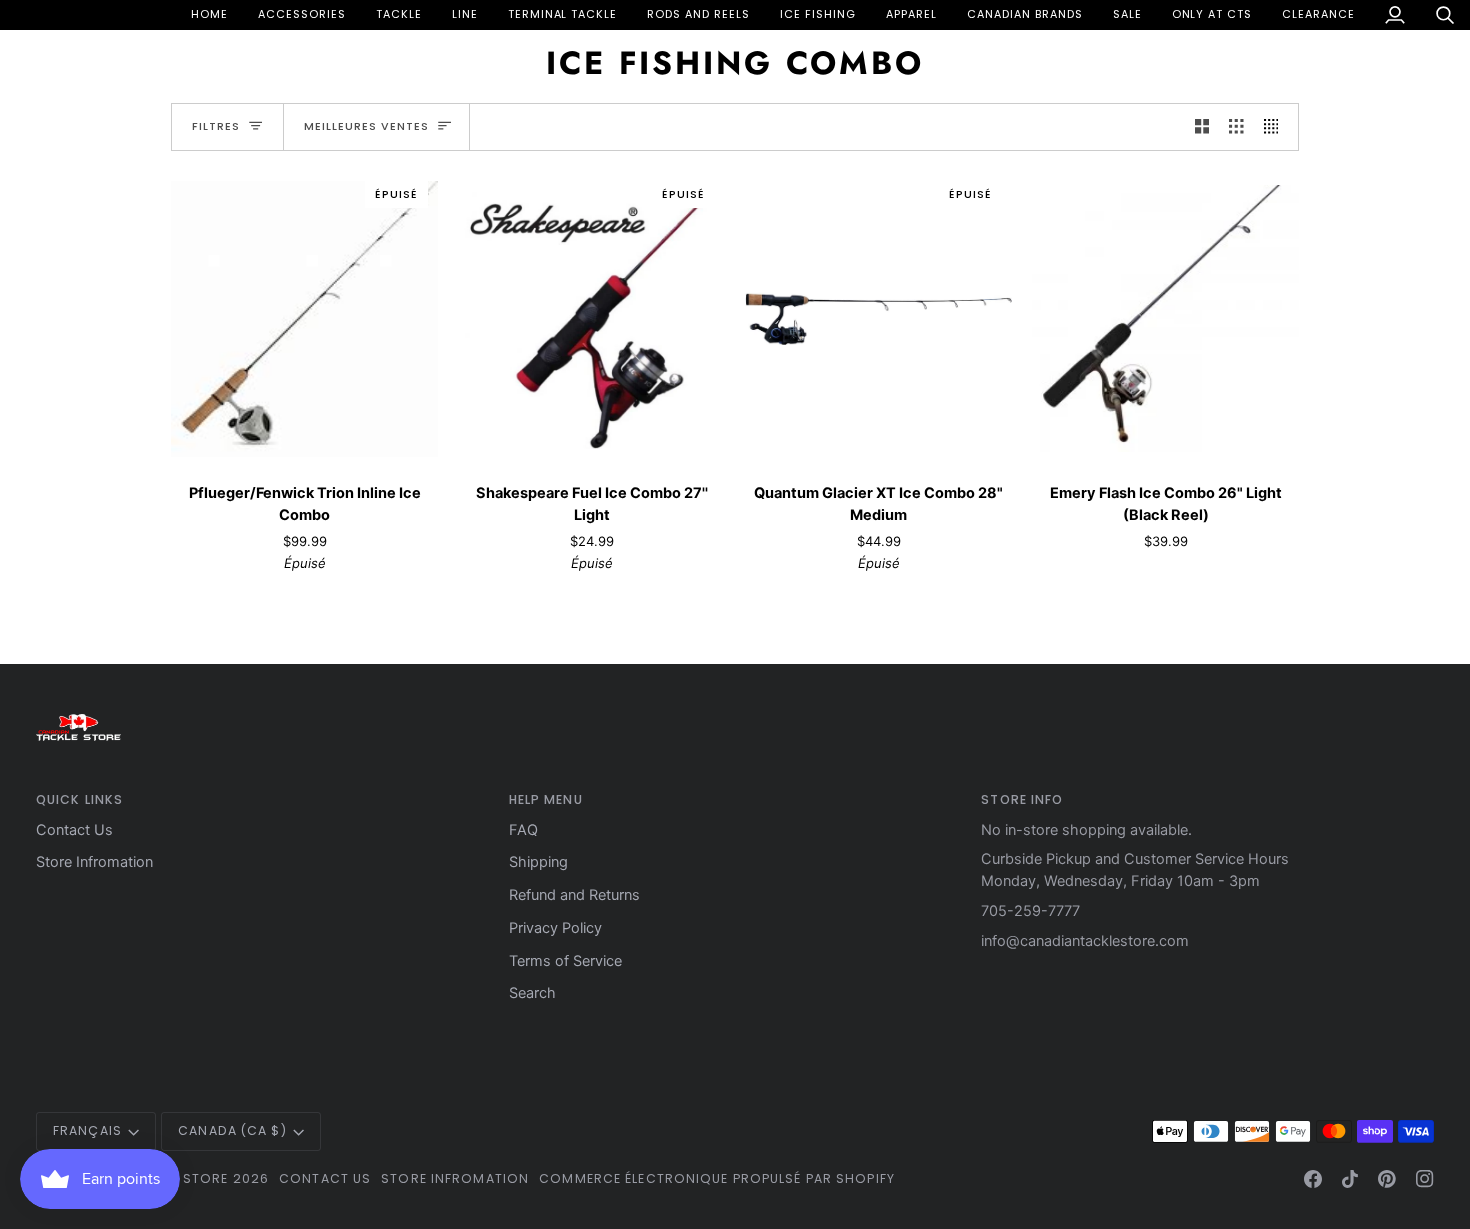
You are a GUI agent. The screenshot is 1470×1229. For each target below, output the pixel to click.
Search (532, 993)
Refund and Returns (574, 895)
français (87, 1130)
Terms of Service (565, 961)
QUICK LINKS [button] (79, 799)
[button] (302, 15)
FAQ (523, 830)
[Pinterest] (1387, 1179)
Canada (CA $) (232, 1130)
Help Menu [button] (546, 799)
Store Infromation (94, 862)
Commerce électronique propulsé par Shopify (717, 1178)
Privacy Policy (555, 928)
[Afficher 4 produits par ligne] (1276, 127)
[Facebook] (1313, 1179)
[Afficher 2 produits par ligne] (1202, 127)
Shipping (538, 862)
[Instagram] (1425, 1179)
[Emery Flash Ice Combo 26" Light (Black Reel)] (1165, 319)
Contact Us (74, 830)
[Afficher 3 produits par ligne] (1236, 127)
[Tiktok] (1350, 1179)
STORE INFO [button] (1022, 799)
